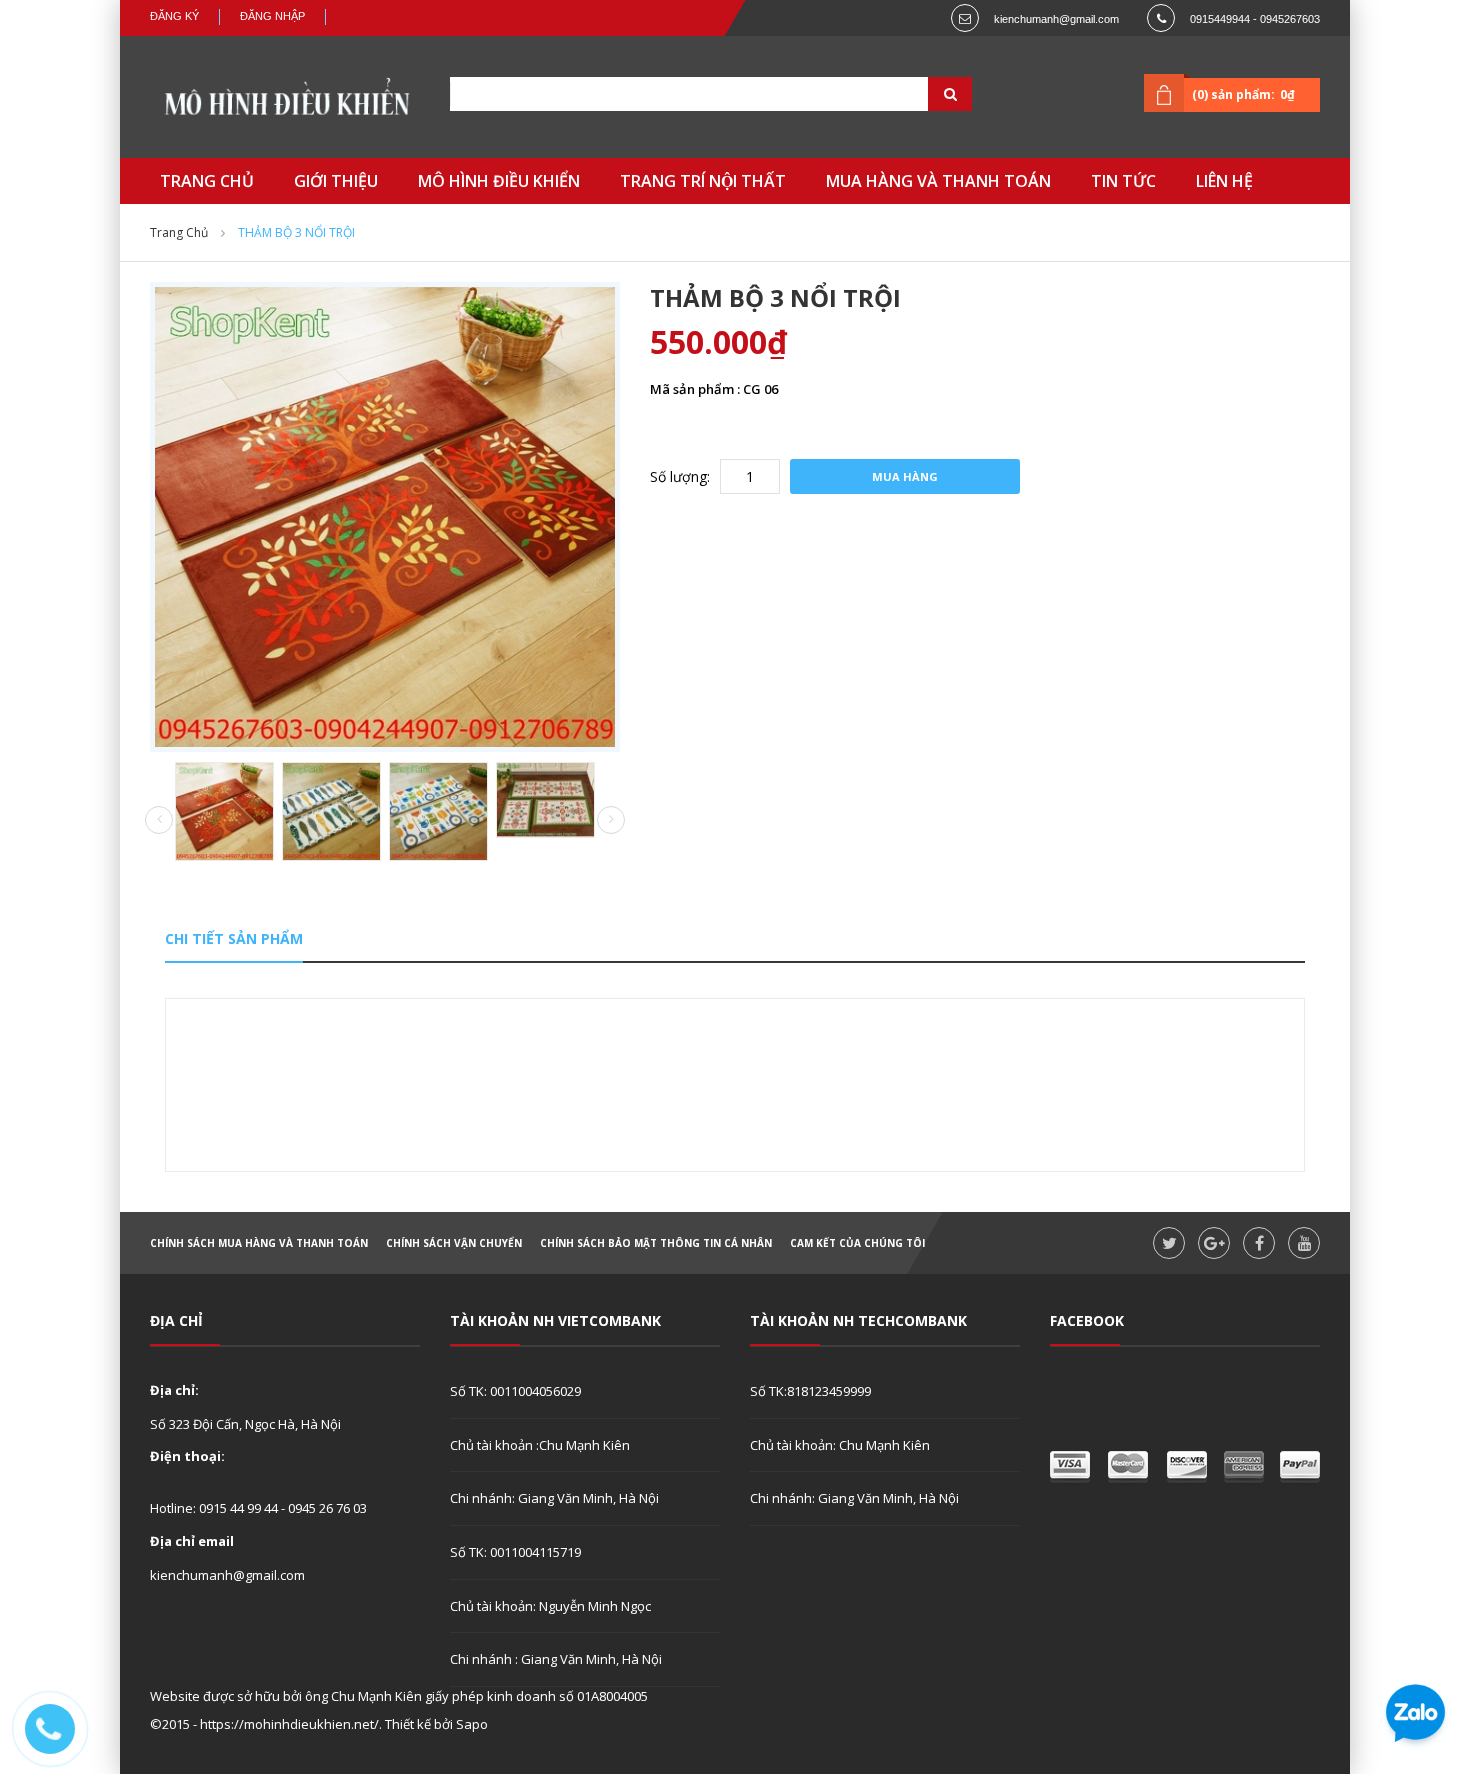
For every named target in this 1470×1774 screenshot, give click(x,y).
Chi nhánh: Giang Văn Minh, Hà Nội (554, 1498)
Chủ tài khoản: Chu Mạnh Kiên (840, 1445)
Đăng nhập (272, 16)
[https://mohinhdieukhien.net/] (285, 102)
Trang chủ (179, 232)
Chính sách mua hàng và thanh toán (259, 1243)
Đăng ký (174, 16)
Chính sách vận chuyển (454, 1243)
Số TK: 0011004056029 (515, 1391)
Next (611, 820)
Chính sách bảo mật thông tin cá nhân (656, 1243)
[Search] (925, 94)
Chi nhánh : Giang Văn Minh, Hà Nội (556, 1659)
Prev (159, 821)
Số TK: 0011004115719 (515, 1552)
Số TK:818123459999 (810, 1391)
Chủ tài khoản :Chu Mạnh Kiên (540, 1445)
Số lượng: (680, 476)
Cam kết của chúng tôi (857, 1243)
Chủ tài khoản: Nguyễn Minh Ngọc (550, 1606)
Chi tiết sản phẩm (234, 938)
